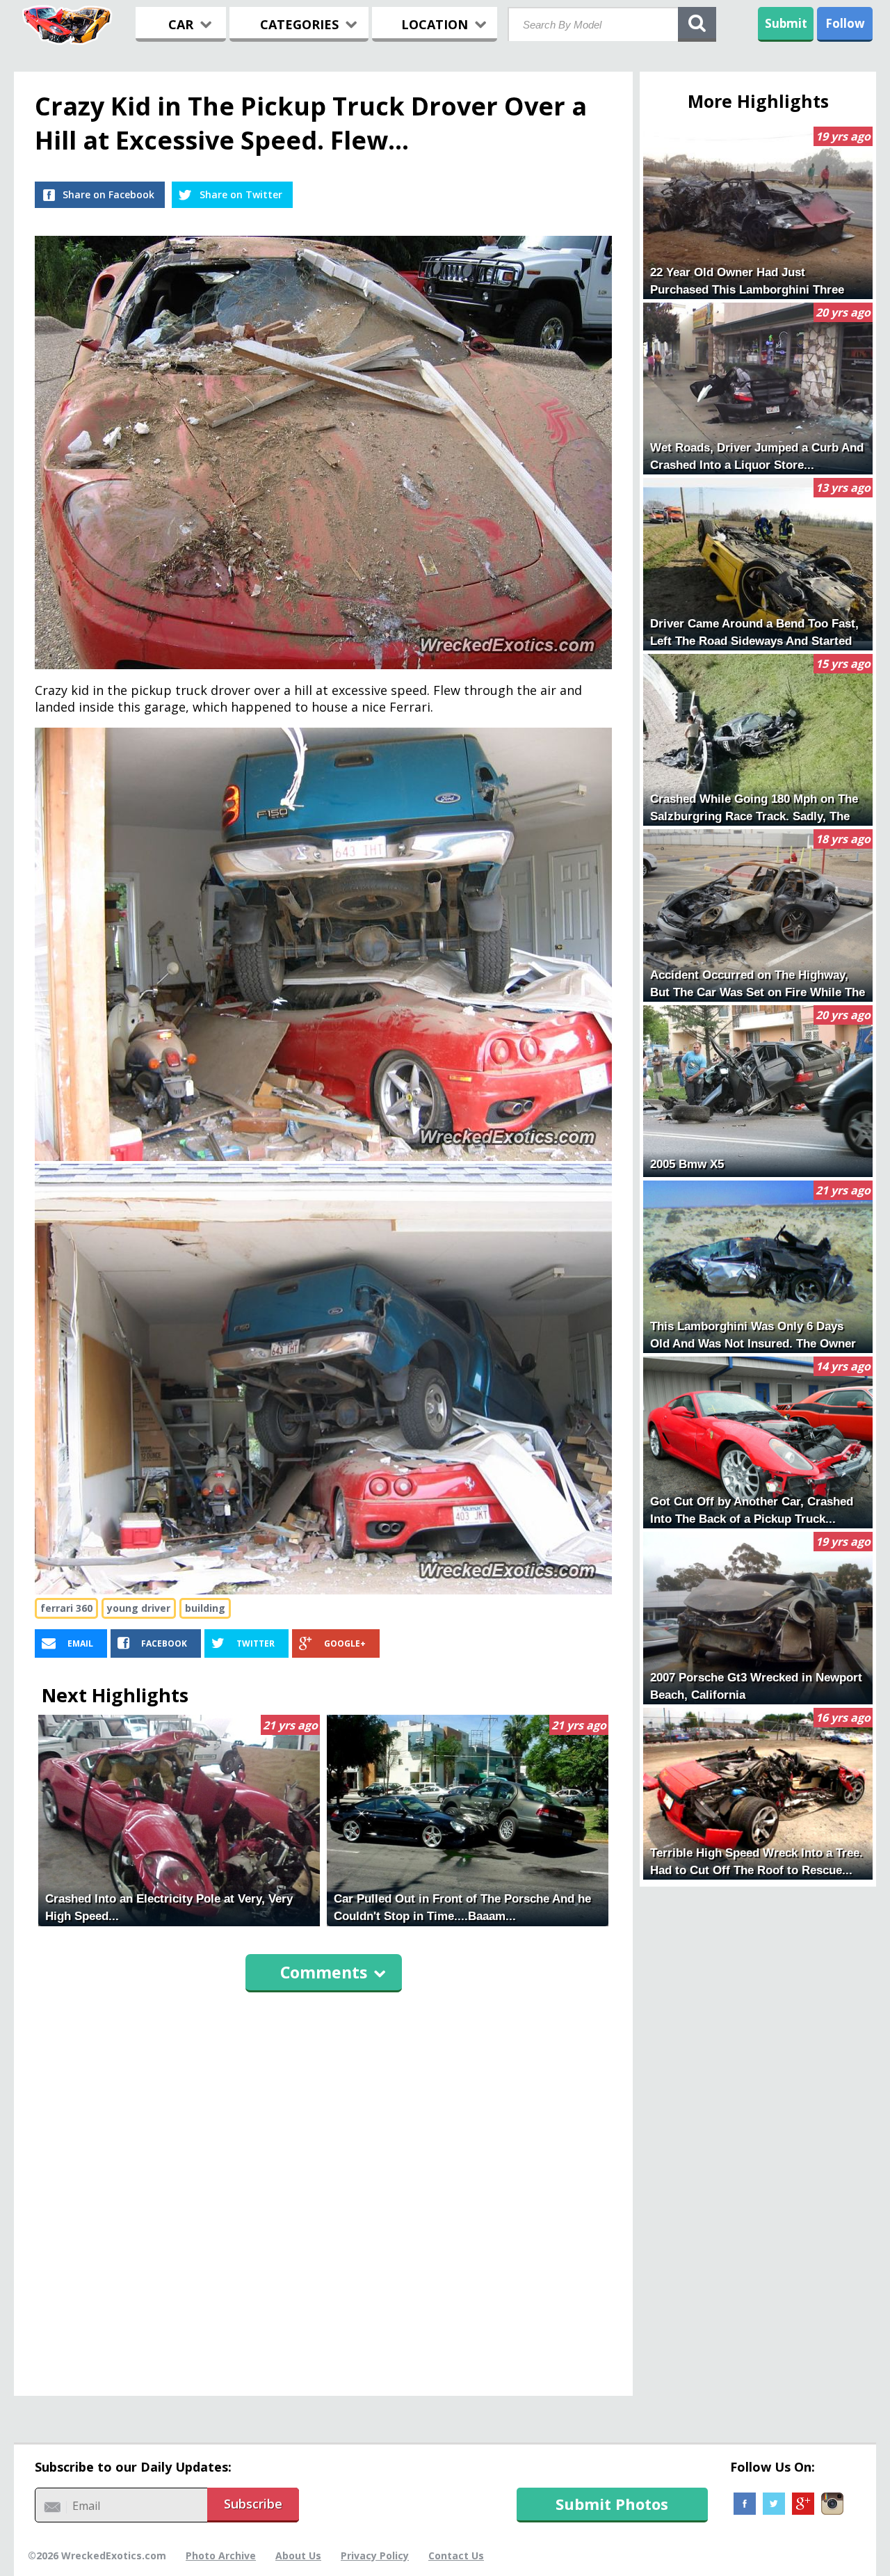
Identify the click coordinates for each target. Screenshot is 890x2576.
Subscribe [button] (253, 2504)
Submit (786, 23)
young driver (139, 1608)
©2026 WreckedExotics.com (97, 2555)
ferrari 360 (66, 1608)
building (205, 1608)
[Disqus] (323, 2188)
